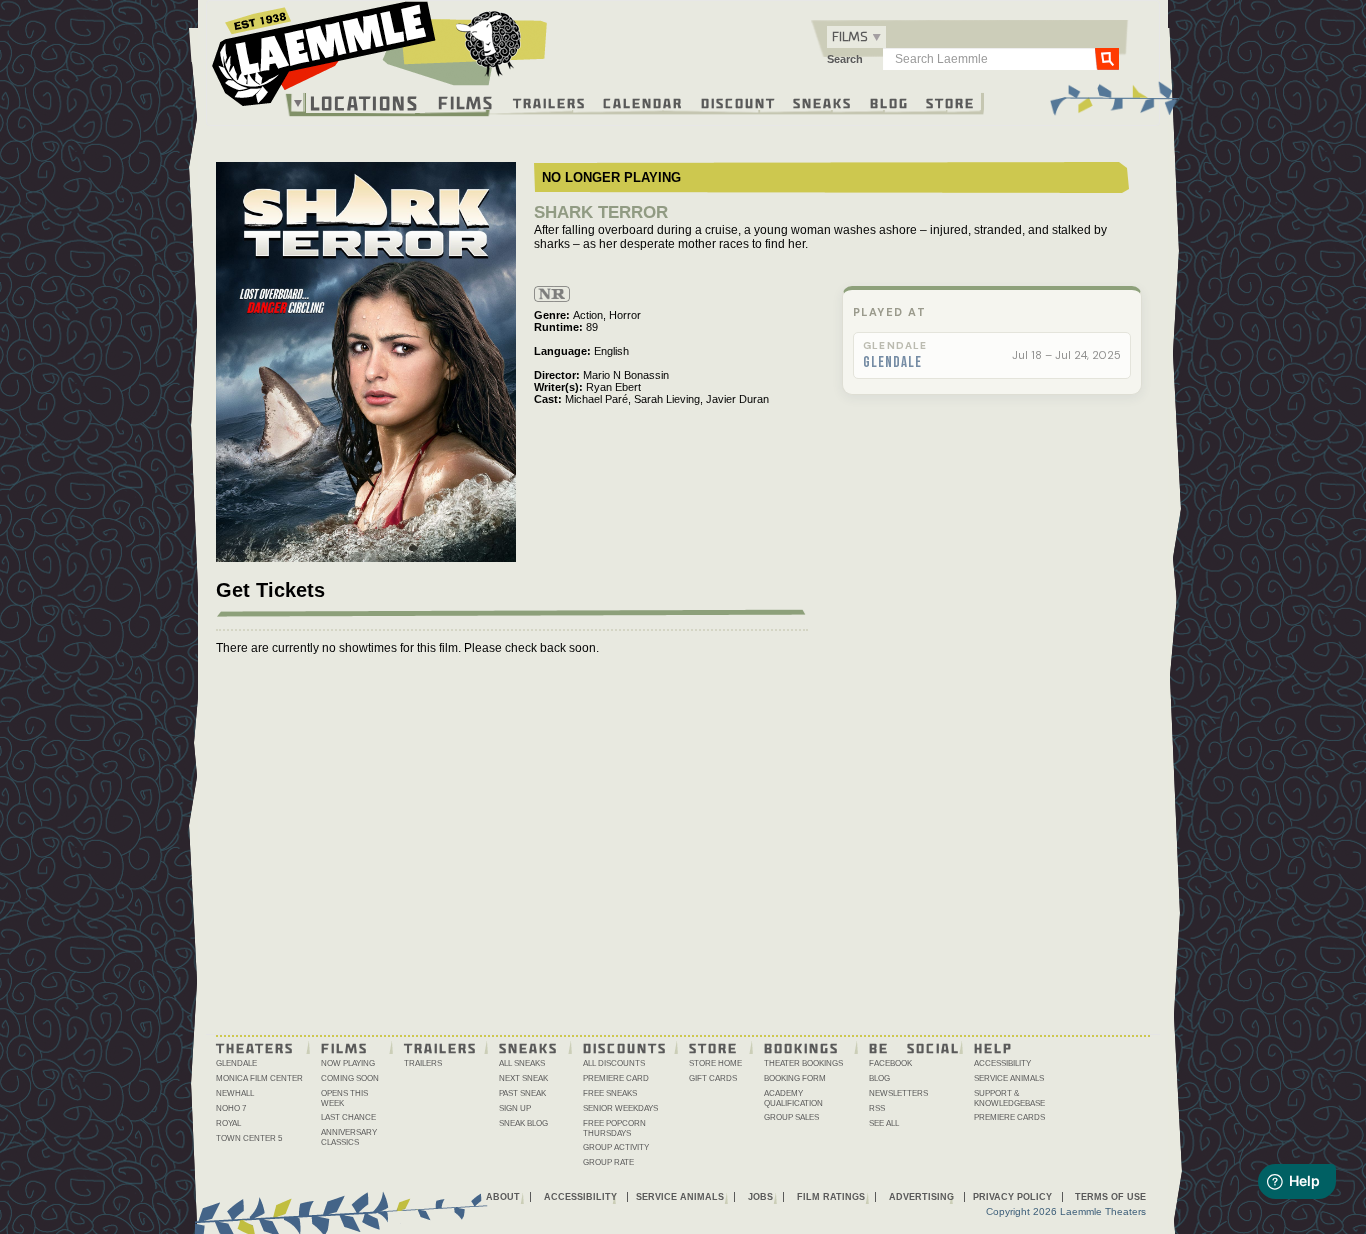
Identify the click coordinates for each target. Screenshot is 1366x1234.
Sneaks (822, 102)
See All (884, 1123)
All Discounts (614, 1063)
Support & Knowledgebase (1009, 1098)
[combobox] (856, 37)
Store (950, 102)
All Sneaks (522, 1063)
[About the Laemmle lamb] (489, 42)
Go (1107, 58)
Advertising (921, 1197)
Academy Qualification (793, 1098)
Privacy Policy (1012, 1197)
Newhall (235, 1093)
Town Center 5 (249, 1138)
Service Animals (1009, 1078)
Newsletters (898, 1093)
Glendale (892, 363)
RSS (877, 1108)
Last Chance (348, 1117)
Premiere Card (616, 1078)
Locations (364, 103)
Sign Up (515, 1108)
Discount (738, 102)
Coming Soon (350, 1078)
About (503, 1197)
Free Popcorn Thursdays (614, 1128)
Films (466, 100)
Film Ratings (831, 1197)
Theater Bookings (803, 1063)
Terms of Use (1110, 1197)
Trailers (549, 102)
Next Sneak (523, 1078)
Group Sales (791, 1117)
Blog (889, 102)
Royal (228, 1123)
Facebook (890, 1063)
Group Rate (608, 1162)
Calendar (643, 102)
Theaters (255, 1047)
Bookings (801, 1047)
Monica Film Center (259, 1078)
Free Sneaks (610, 1093)
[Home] (380, 59)
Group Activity (616, 1147)
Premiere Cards (1009, 1117)
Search (845, 59)
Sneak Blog (523, 1123)
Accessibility (1002, 1063)
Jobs (760, 1197)
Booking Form (795, 1078)
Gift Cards (713, 1078)
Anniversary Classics (349, 1137)
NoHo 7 (231, 1108)
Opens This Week (344, 1098)
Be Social (914, 1047)
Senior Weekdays (620, 1108)
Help (993, 1047)
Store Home (715, 1063)
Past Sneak (522, 1093)
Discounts (625, 1047)
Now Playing (348, 1063)
